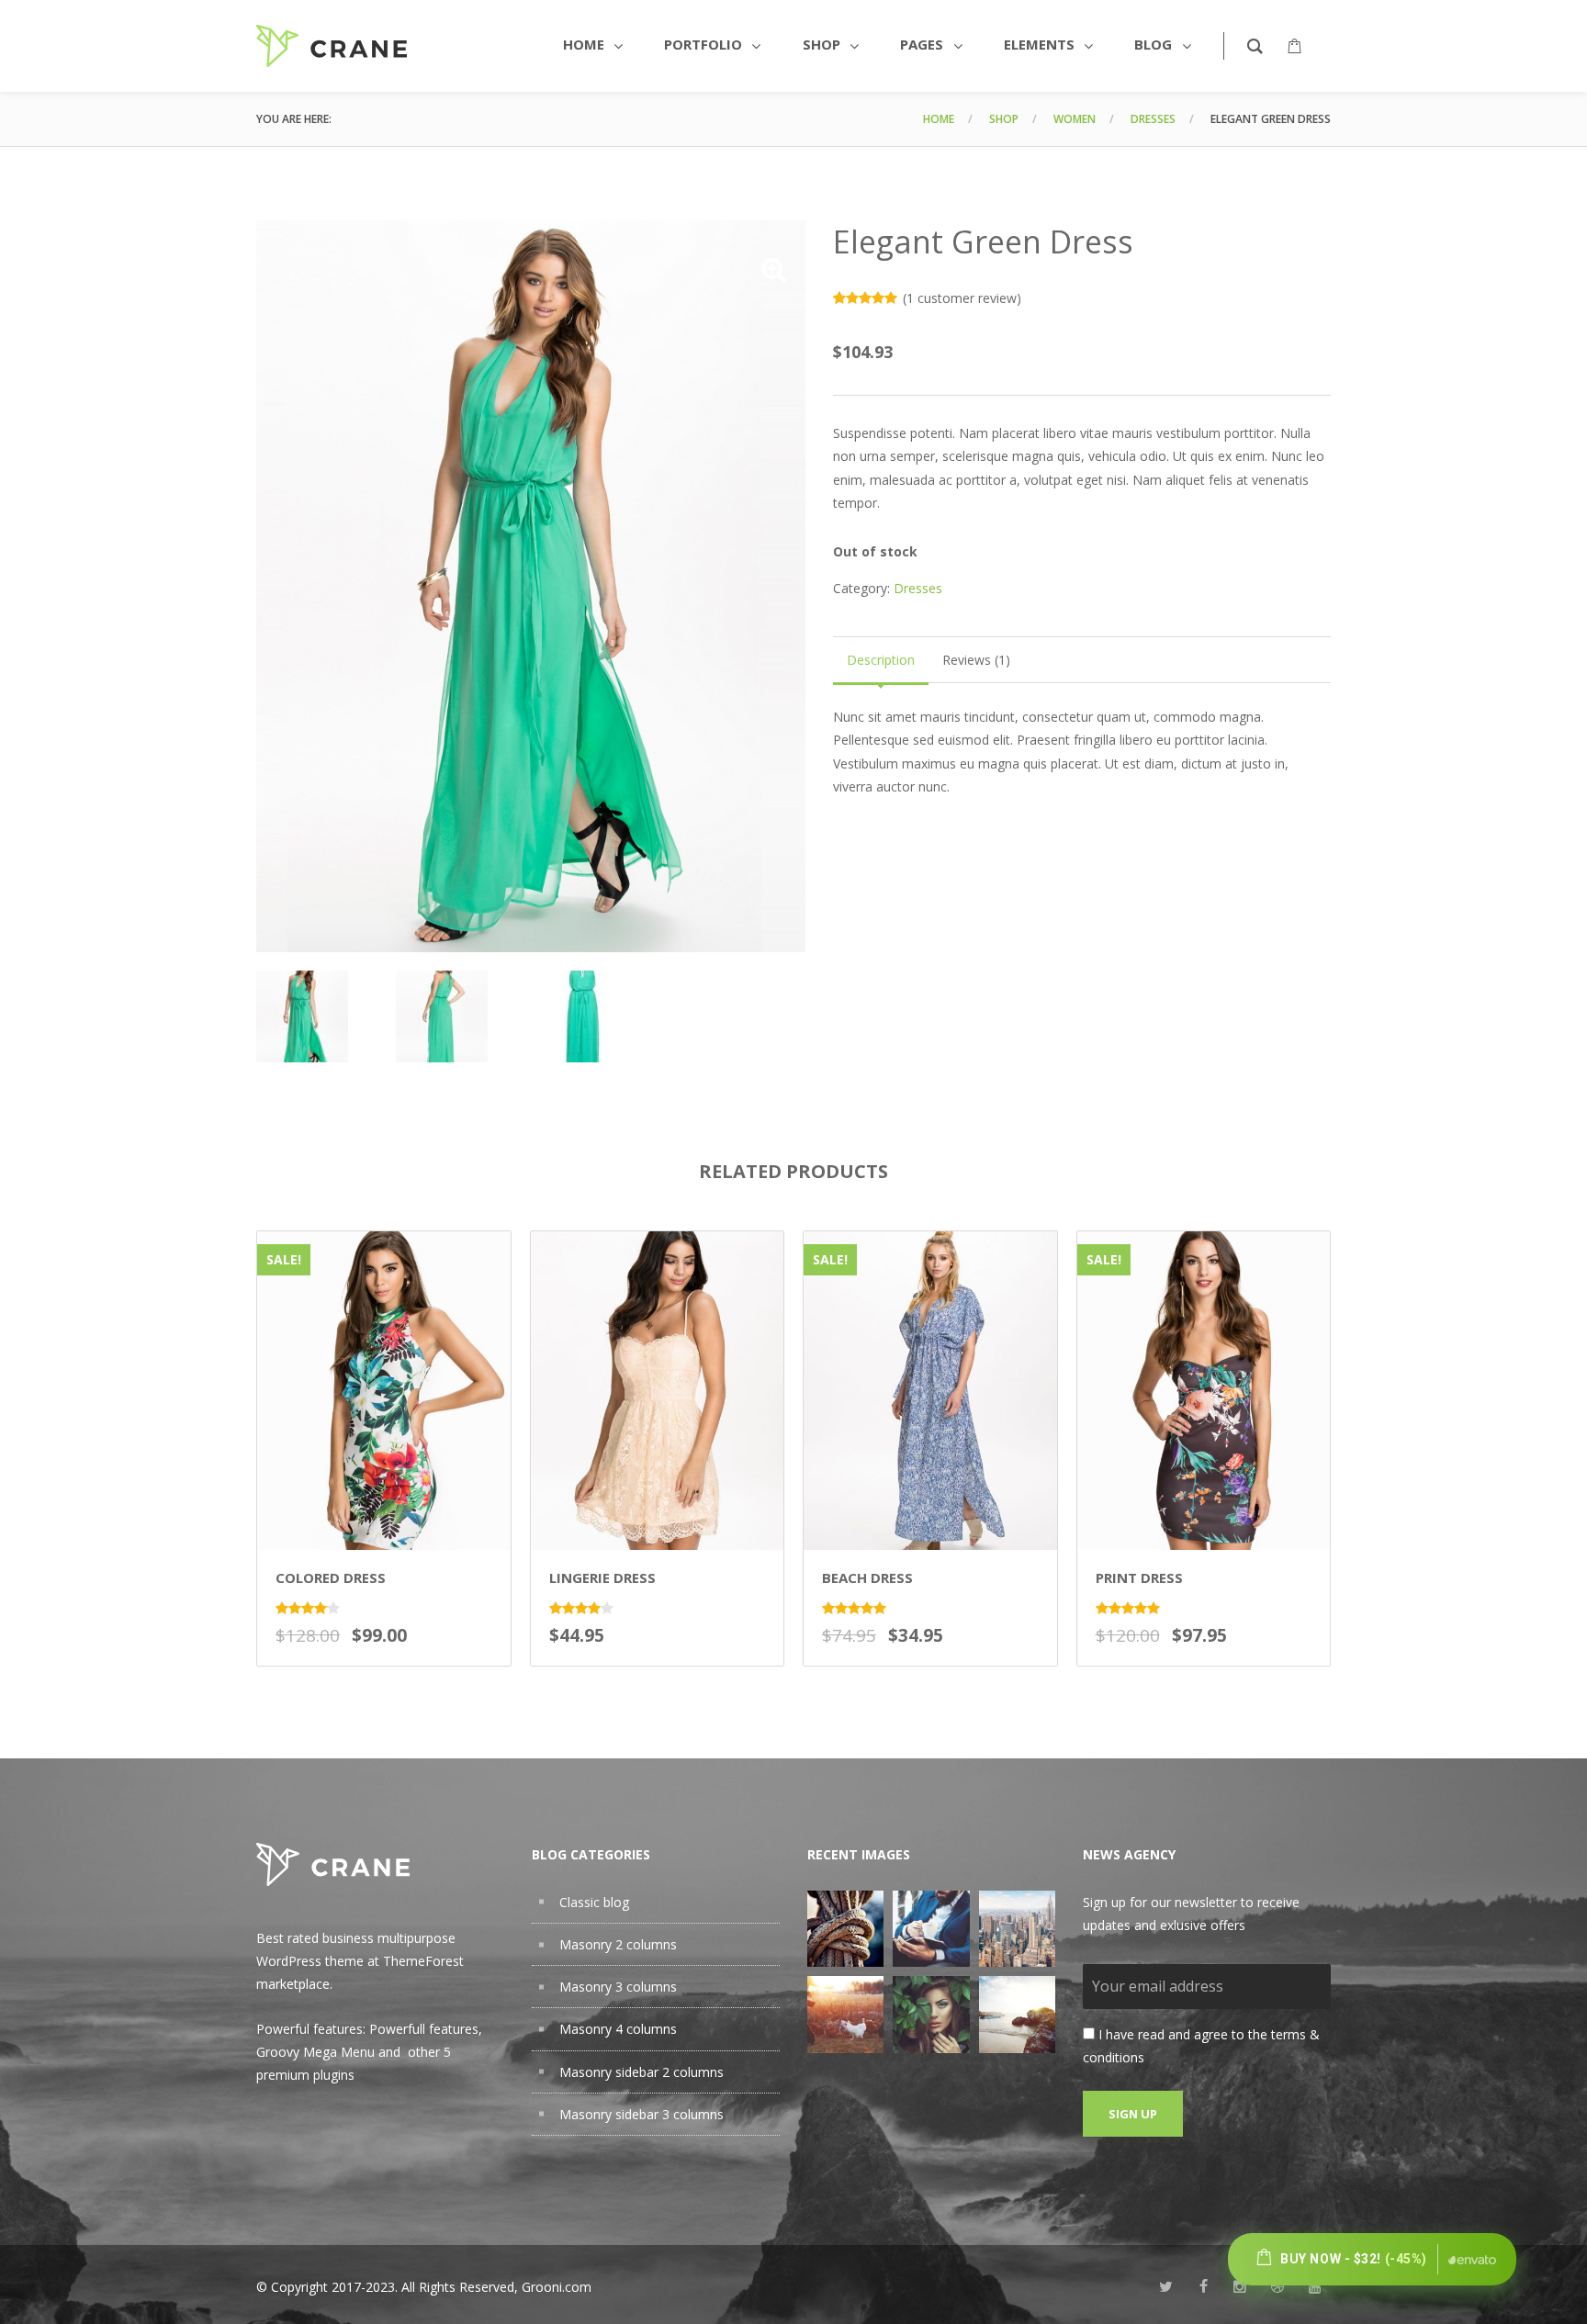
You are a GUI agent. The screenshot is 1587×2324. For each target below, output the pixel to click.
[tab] (881, 660)
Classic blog (594, 1902)
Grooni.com (557, 2287)
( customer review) (962, 298)
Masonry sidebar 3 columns (642, 2114)
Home (939, 119)
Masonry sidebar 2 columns (642, 2072)
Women (1075, 119)
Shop (1004, 119)
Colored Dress (331, 1577)
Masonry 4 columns (618, 2029)
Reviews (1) (976, 660)
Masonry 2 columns (618, 1944)
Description (881, 660)
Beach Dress (867, 1577)
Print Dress (1139, 1577)
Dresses (1153, 119)
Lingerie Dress (602, 1577)
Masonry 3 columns (618, 1987)
